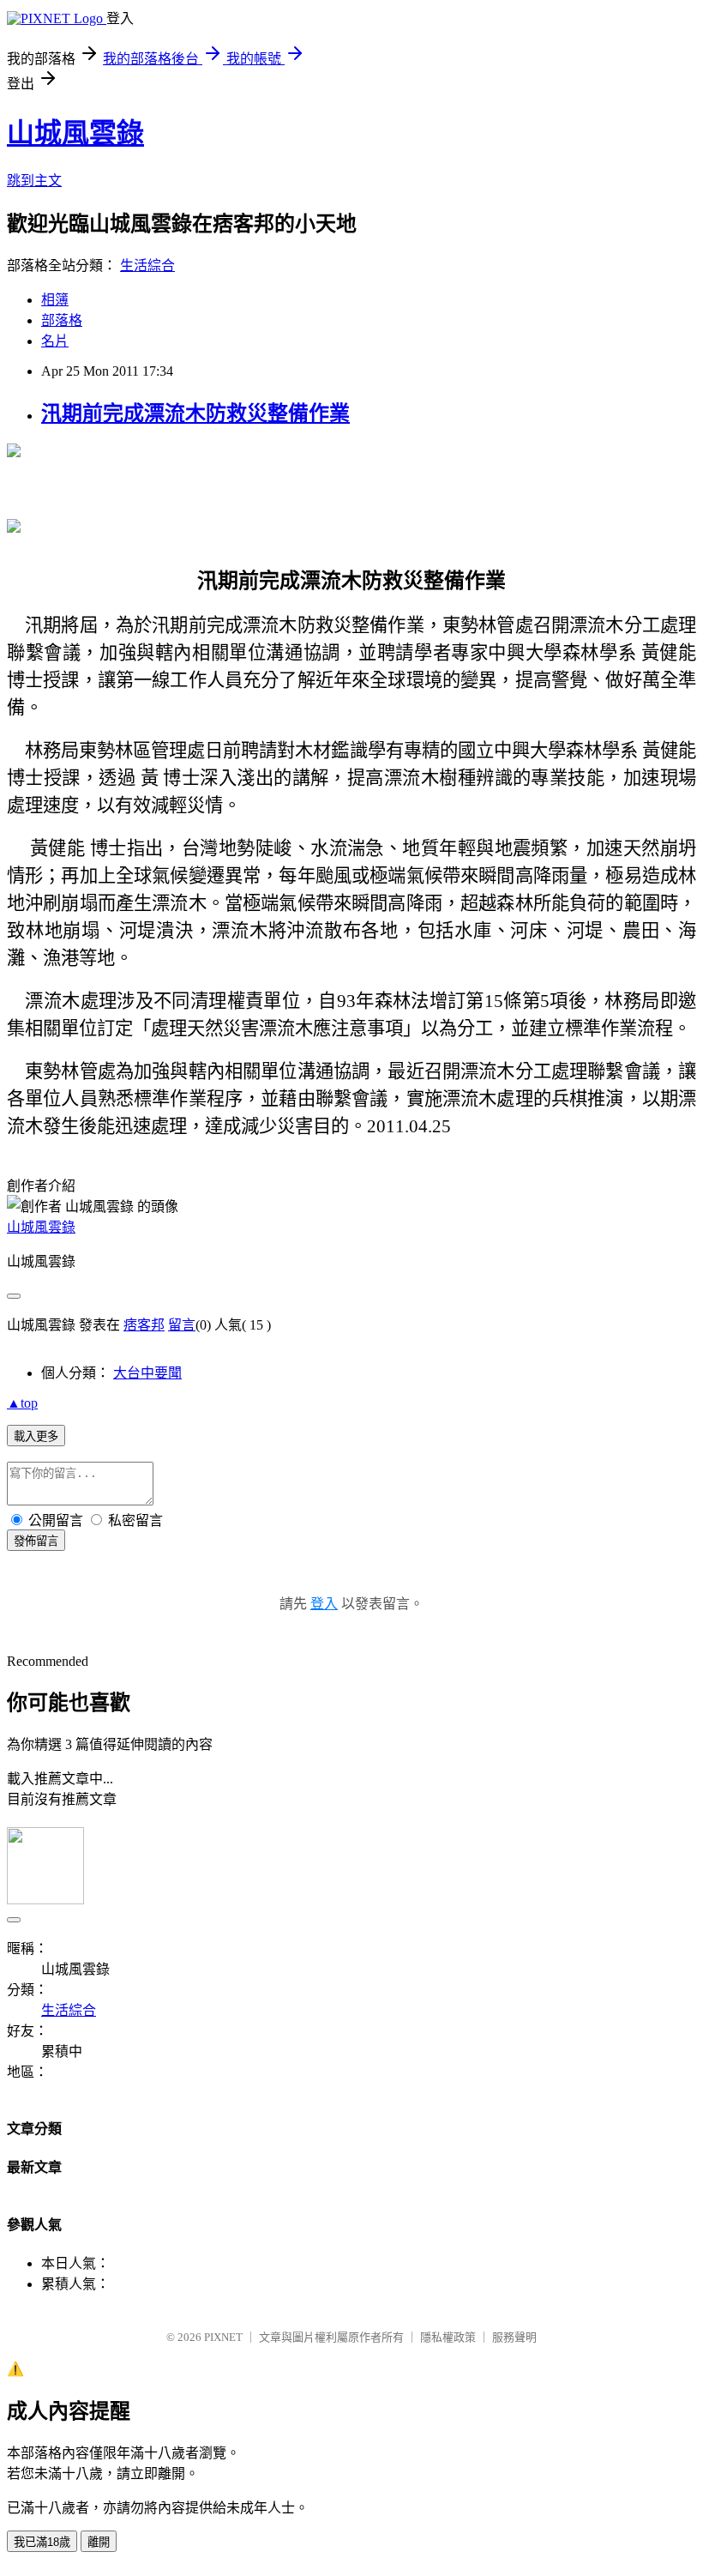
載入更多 (36, 1436)
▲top (22, 1403)
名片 (55, 341)
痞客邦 (144, 1325)
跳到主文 (34, 181)
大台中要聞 (147, 1373)
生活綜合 (147, 265)
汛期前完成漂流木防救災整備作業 (195, 413)
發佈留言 (36, 1541)
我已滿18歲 (42, 2542)
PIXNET (223, 2337)
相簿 (55, 300)
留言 (182, 1325)
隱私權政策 (448, 2337)
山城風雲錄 (75, 133)
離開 (99, 2542)
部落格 (62, 320)
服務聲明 (514, 2337)
